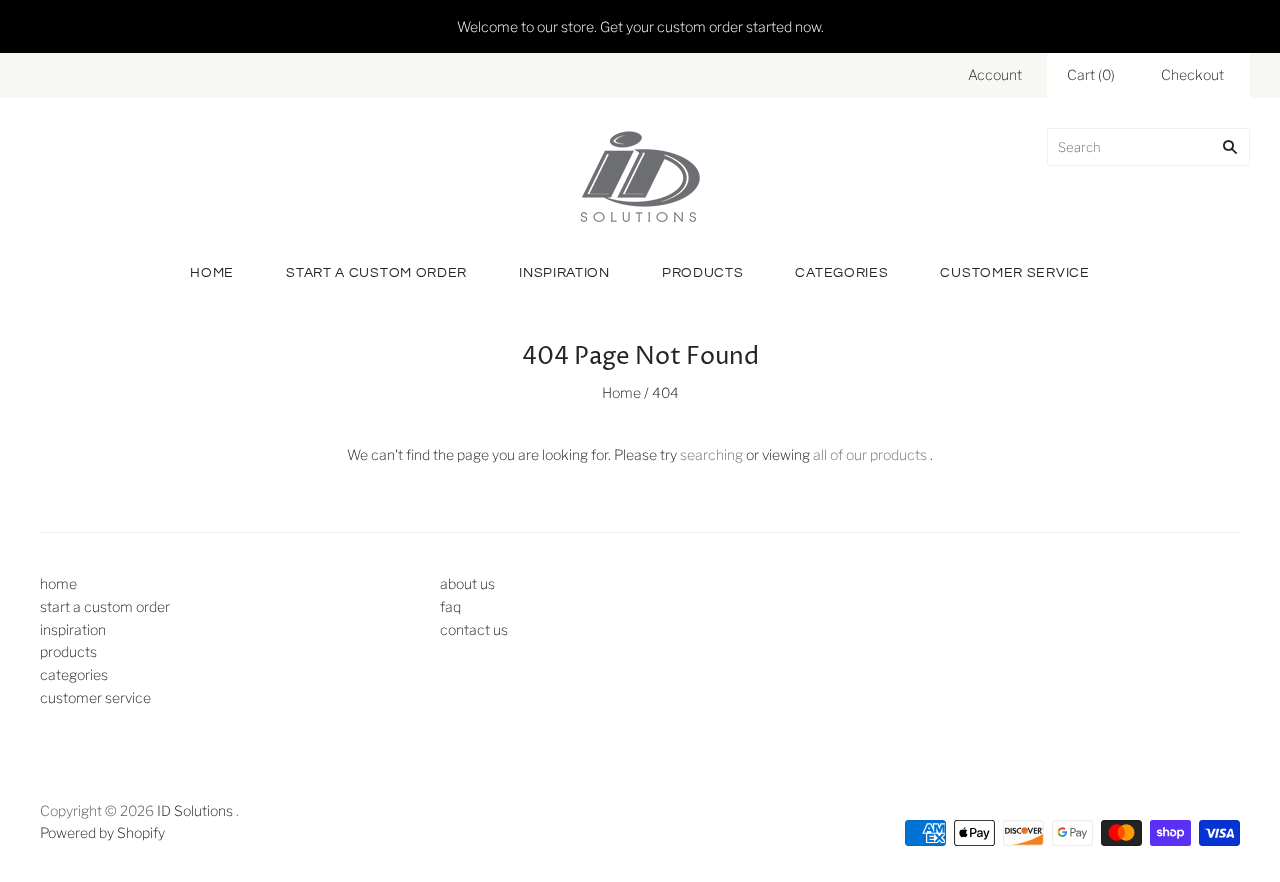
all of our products (870, 454)
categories (841, 273)
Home (621, 392)
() (1091, 74)
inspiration (564, 273)
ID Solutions (195, 810)
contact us (474, 629)
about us (467, 583)
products (703, 273)
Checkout (1192, 74)
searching (711, 454)
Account (995, 74)
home (212, 273)
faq (450, 606)
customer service (1014, 273)
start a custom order (376, 273)
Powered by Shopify (102, 832)
